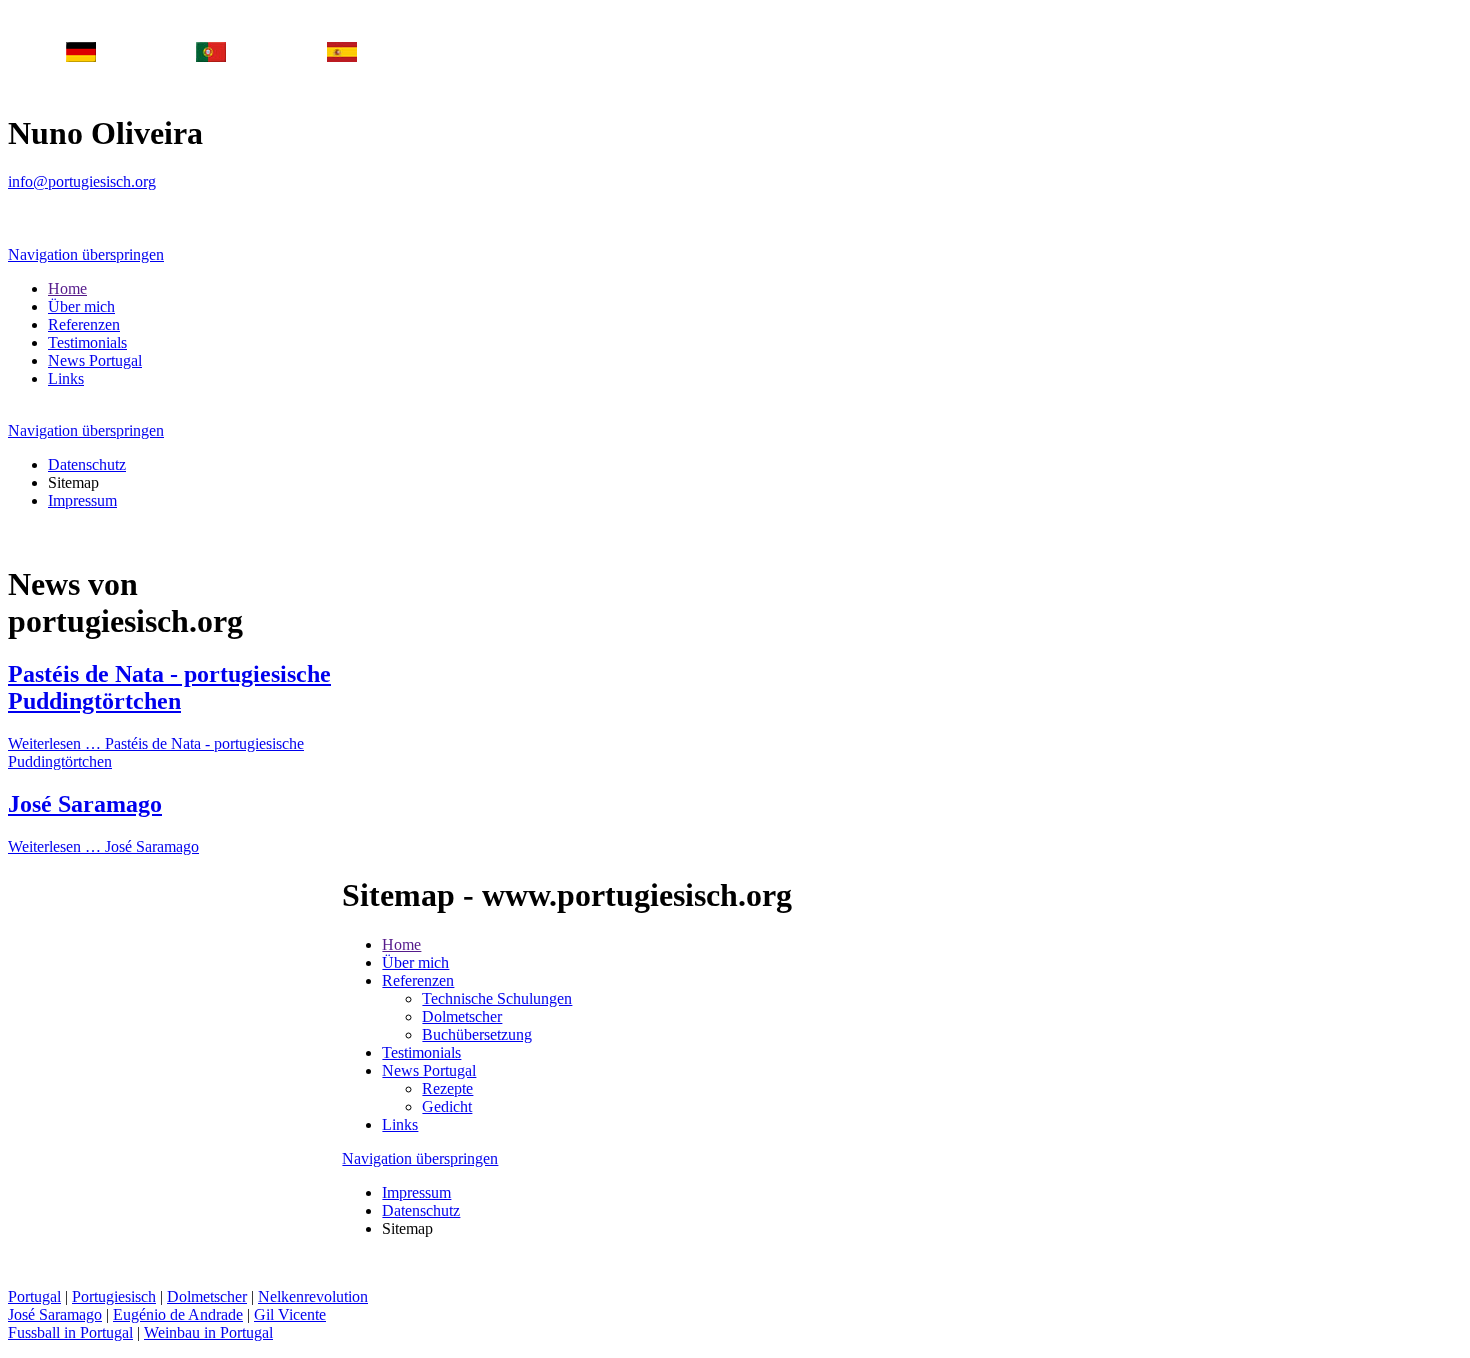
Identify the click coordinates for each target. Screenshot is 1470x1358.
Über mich (81, 306)
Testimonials (87, 342)
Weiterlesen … (103, 846)
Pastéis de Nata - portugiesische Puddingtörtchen (169, 687)
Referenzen (84, 324)
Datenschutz (87, 464)
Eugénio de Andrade (178, 1314)
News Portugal (95, 360)
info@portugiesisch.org (82, 181)
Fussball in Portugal (70, 1332)
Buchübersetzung (477, 1034)
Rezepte (447, 1088)
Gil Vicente (290, 1314)
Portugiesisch (114, 1296)
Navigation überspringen (86, 254)
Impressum (82, 500)
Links (66, 378)
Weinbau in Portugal (208, 1332)
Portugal (34, 1296)
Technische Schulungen (497, 998)
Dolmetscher (462, 1016)
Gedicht (447, 1106)
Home (67, 288)
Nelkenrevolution (313, 1296)
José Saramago (85, 804)
